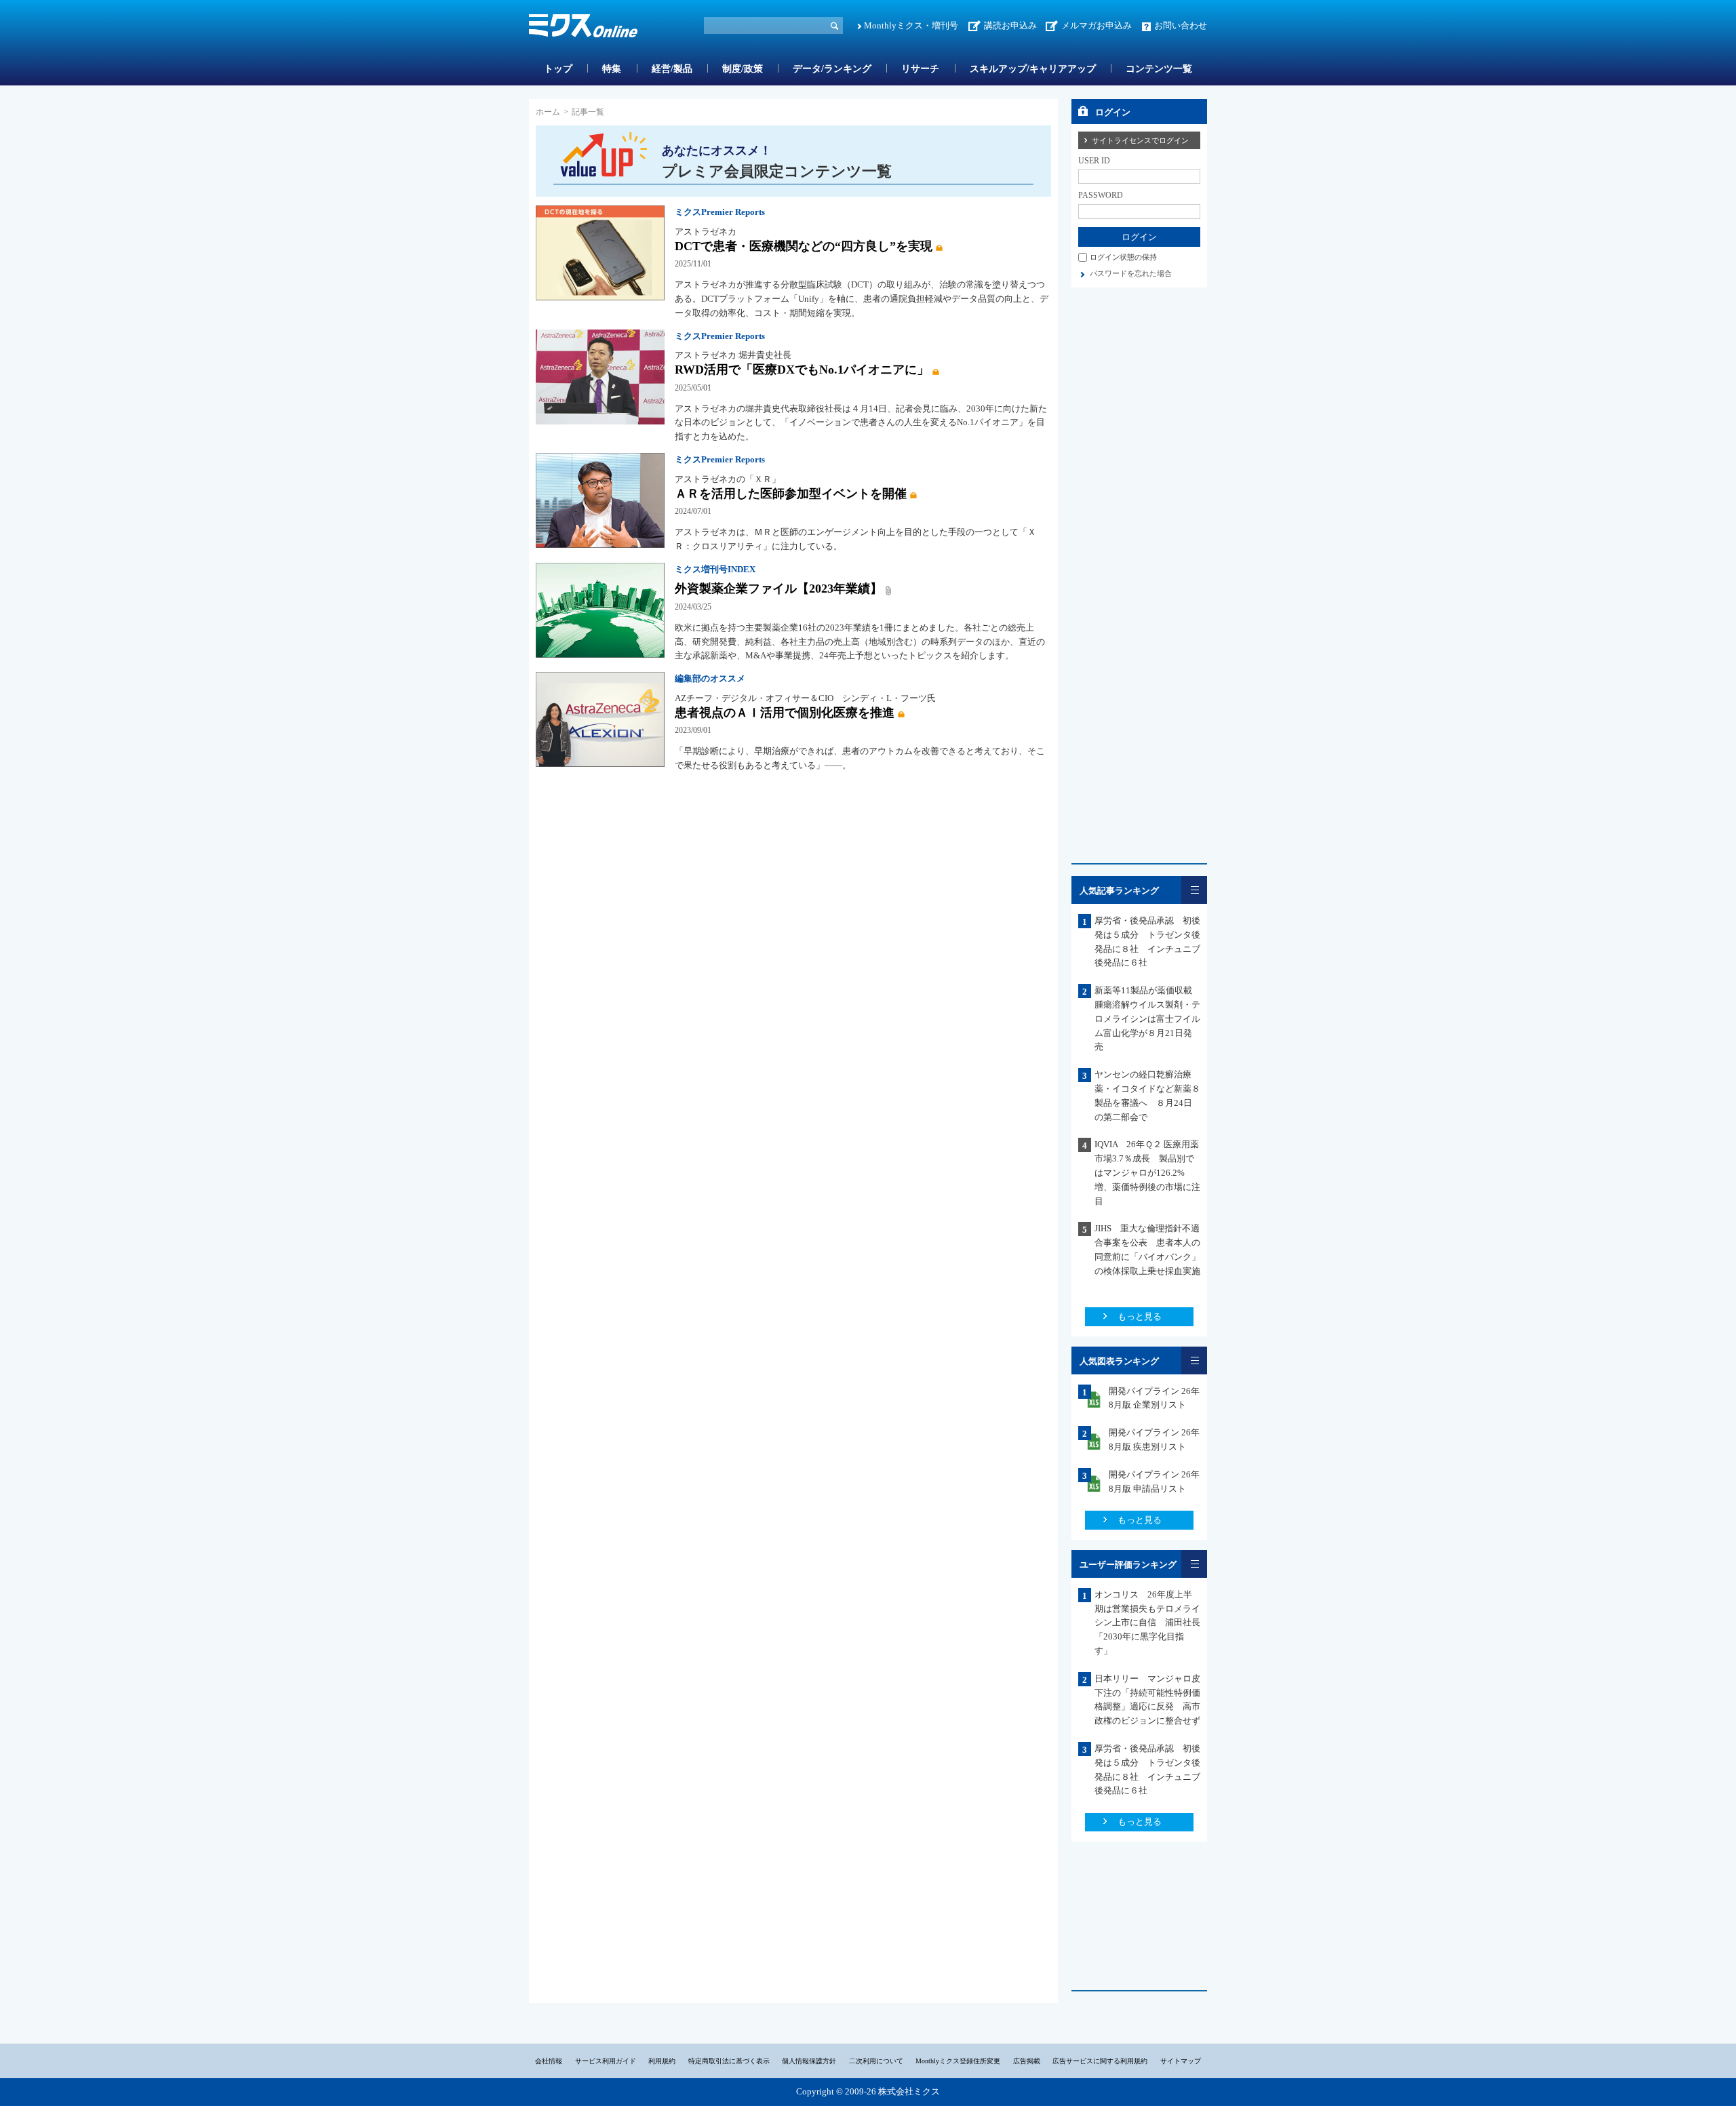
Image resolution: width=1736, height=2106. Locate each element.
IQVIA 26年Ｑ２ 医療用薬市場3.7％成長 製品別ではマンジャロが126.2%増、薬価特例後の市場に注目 (1147, 1172)
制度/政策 (743, 69)
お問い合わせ (1181, 25)
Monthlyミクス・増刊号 (911, 25)
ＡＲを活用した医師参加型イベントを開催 (791, 494)
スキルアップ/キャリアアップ (1033, 69)
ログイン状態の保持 (1123, 257)
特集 (612, 69)
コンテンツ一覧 (1159, 69)
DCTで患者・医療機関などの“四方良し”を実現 (804, 246)
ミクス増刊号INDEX (715, 569)
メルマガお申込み (1097, 25)
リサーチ (920, 69)
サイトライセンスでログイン (1140, 140)
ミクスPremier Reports (720, 212)
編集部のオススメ (710, 678)
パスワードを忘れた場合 (1131, 273)
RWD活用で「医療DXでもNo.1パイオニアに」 (802, 370)
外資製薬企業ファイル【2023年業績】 (778, 589)
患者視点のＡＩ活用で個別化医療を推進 (785, 713)
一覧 (1194, 890)
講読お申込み (1010, 25)
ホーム (548, 112)
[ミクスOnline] (583, 28)
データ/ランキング (832, 69)
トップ (558, 69)
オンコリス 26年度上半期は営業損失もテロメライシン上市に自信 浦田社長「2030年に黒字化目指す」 (1147, 1623)
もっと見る (1140, 1316)
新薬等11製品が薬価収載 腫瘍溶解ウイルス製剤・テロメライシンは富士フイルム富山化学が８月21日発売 (1148, 1018)
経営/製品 (672, 69)
